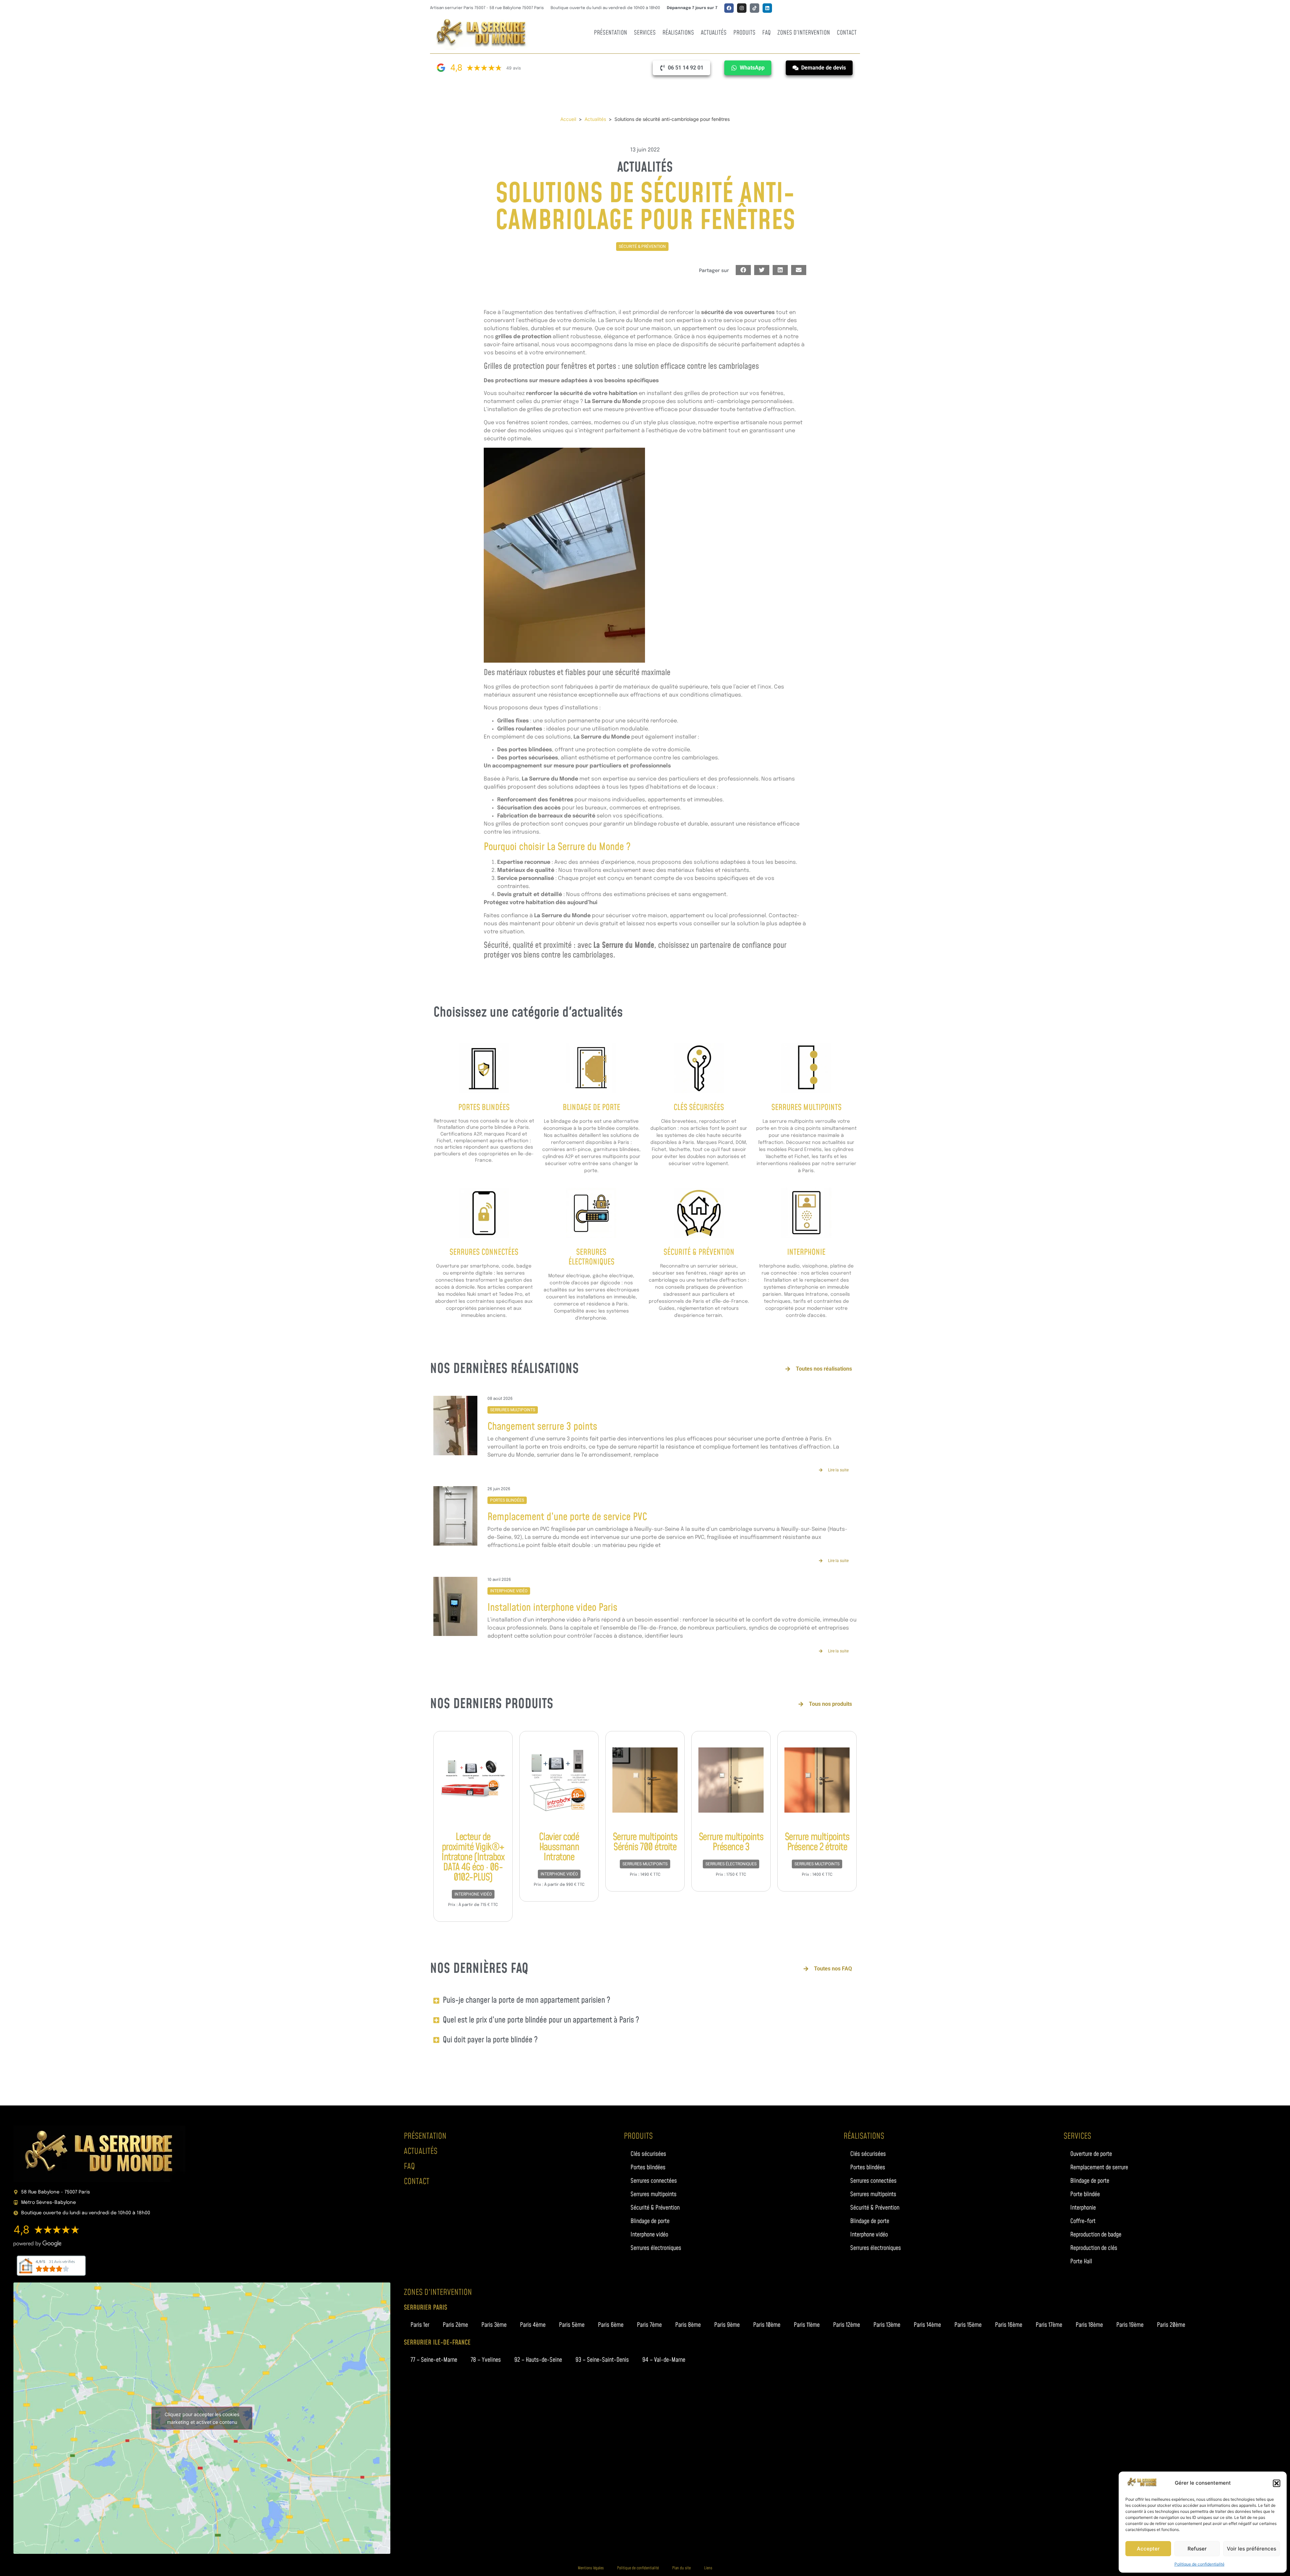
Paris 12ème (847, 2325)
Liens (708, 2568)
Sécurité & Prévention (642, 247)
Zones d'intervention (438, 2293)
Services (645, 33)
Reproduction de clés (1094, 2248)
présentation (425, 2136)
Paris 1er (420, 2325)
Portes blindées (484, 1108)
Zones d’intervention (804, 33)
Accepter (1148, 2549)
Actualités (714, 33)
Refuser (1197, 2549)
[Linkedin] (767, 8)
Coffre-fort (1083, 2221)
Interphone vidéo (509, 1591)
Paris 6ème (611, 2325)
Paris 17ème (1049, 2325)
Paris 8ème (688, 2325)
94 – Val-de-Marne (664, 2360)
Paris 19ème (1130, 2325)
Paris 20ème (1171, 2325)
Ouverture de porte (1091, 2154)
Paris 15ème (968, 2325)
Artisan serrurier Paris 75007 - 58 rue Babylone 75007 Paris (487, 8)
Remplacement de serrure (1099, 2167)
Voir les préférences (1252, 2549)
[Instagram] (742, 8)
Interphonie (806, 1252)
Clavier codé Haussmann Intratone (559, 1847)
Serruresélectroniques (591, 1257)
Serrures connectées (484, 1252)
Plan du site (681, 2568)
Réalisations (678, 33)
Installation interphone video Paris (552, 1608)
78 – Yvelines (486, 2360)
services (1077, 2136)
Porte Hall (1081, 2261)
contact (417, 2182)
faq (409, 2167)
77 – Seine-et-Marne (434, 2360)
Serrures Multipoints (806, 1108)
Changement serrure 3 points (542, 1427)
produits (638, 2136)
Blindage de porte (591, 1108)
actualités (421, 2151)
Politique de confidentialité (1199, 2564)
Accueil (568, 119)
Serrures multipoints (513, 1410)
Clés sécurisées (699, 1108)
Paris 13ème (887, 2325)
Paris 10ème (767, 2325)
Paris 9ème (727, 2325)
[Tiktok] (755, 8)
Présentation (611, 33)
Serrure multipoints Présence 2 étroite (817, 1842)
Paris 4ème (533, 2325)
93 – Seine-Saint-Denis (602, 2360)
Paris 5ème (572, 2325)
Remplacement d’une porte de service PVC (567, 1517)
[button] (1277, 2483)
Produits (744, 33)
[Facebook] (729, 8)
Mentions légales (591, 2568)
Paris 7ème (649, 2325)
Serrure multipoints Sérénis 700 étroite (645, 1842)
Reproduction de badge (1096, 2235)
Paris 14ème (927, 2325)
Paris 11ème (807, 2325)
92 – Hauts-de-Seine (538, 2360)
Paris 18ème (1089, 2325)
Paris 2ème (455, 2325)
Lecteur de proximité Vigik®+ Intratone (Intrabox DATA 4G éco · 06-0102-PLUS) (473, 1857)
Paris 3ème (494, 2325)
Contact (847, 33)
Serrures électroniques (731, 1864)
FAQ (766, 33)
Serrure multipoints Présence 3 (731, 1842)
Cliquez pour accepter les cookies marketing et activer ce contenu (202, 2418)
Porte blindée (1085, 2194)
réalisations (864, 2136)
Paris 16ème (1009, 2325)
